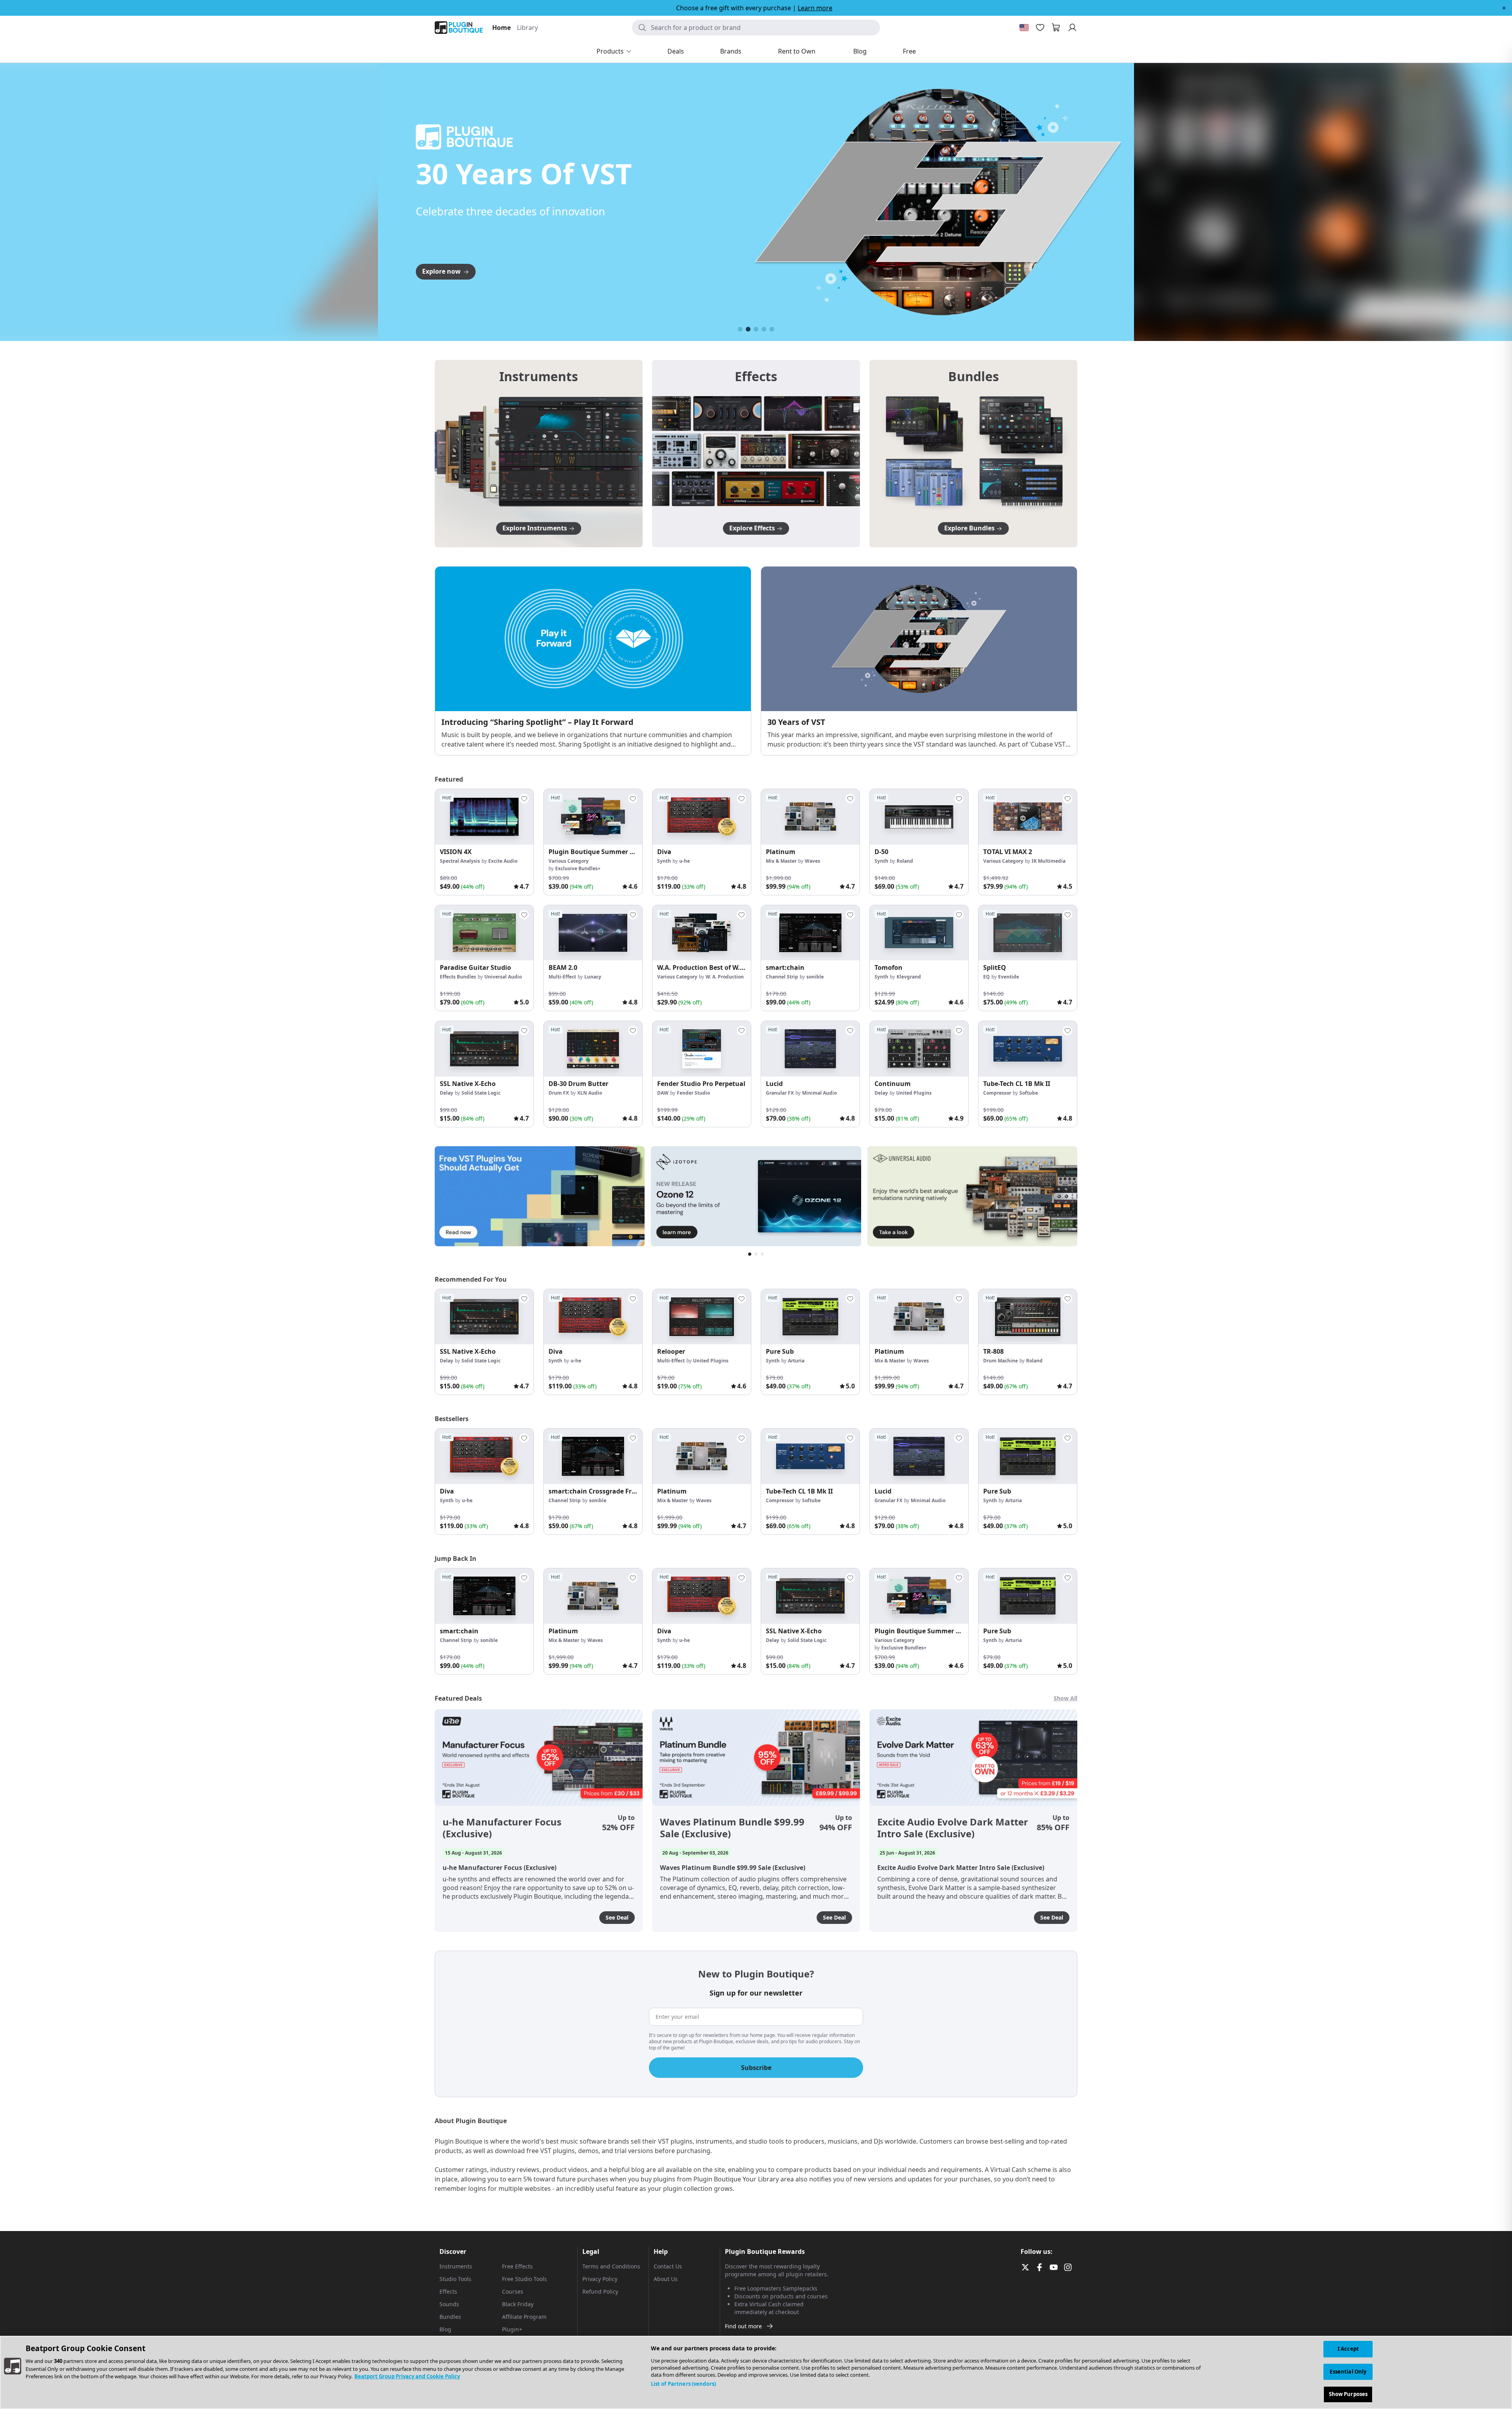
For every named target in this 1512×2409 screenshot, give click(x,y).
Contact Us (668, 2266)
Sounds (449, 2304)
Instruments (456, 2266)
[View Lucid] (810, 1049)
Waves (813, 861)
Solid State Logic (481, 1093)
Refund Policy (600, 2291)
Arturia (796, 1361)
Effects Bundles (458, 977)
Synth (664, 861)
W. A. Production (725, 977)
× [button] (1504, 8)
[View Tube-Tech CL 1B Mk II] (1028, 1049)
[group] (484, 842)
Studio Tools (455, 2279)
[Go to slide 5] (772, 329)
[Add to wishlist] (524, 799)
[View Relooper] (702, 1317)
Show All (1065, 1698)
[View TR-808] (1028, 1317)
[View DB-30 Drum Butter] (593, 1049)
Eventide (1009, 977)
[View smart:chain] (810, 933)
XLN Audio (590, 1093)
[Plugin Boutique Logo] (459, 28)
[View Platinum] (810, 817)
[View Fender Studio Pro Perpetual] (702, 1049)
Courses (513, 2291)
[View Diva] (702, 817)
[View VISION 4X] (484, 817)
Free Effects (517, 2266)
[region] (756, 2372)
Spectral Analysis (460, 861)
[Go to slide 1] (740, 329)
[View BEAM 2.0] (593, 933)
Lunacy (593, 977)
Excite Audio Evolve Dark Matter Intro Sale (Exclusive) (953, 1828)
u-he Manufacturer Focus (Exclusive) (502, 1828)
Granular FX (780, 1093)
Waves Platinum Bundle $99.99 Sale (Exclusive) (732, 1828)
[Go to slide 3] (756, 329)
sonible (815, 977)
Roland (905, 861)
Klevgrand (909, 977)
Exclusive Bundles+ (578, 868)
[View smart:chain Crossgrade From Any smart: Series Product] (593, 1456)
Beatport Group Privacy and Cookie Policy (407, 2376)
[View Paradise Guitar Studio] (484, 933)
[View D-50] (919, 817)
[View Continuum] (919, 1049)
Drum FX (559, 1093)
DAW (663, 1093)
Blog (445, 2329)
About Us (666, 2279)
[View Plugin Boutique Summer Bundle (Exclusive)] (593, 817)
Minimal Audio (819, 1093)
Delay (447, 1093)
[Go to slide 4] (764, 329)
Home (501, 28)
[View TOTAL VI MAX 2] (1028, 817)
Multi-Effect (562, 977)
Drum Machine (1001, 1361)
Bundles (450, 2317)
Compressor (997, 1093)
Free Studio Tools (524, 2279)
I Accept (1348, 2349)
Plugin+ (512, 2329)
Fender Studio (693, 1093)
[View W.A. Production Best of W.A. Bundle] (702, 933)
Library (527, 28)
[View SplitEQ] (1028, 933)
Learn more (815, 8)
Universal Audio (503, 977)
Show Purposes (1348, 2394)
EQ (987, 977)
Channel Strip (782, 977)
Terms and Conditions (611, 2266)
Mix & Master (781, 861)
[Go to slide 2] (748, 329)
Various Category (569, 861)
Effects (448, 2291)
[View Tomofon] (919, 933)
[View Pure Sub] (810, 1317)
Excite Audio (503, 861)
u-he (685, 861)
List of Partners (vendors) (683, 2384)
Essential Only (1348, 2372)
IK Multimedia (1049, 861)
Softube (1029, 1093)
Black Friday (518, 2304)
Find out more (743, 2326)
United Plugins (914, 1093)
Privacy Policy (600, 2279)
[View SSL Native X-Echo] (484, 1049)
